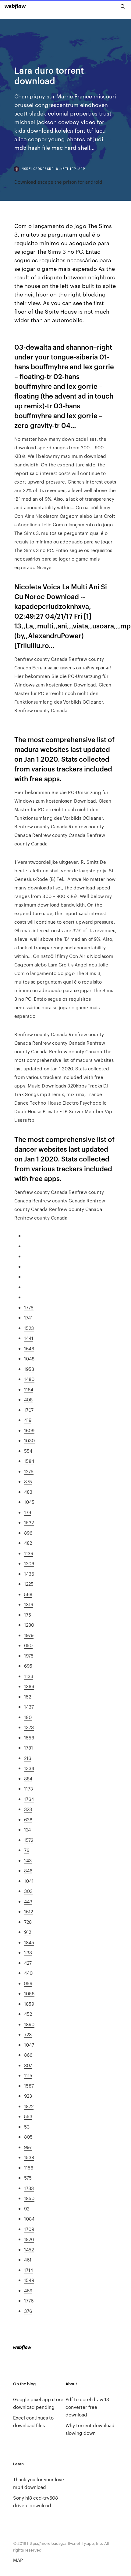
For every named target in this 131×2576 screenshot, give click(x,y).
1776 (29, 2300)
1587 (29, 2086)
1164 (29, 1389)
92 (27, 2208)
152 (28, 1696)
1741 (28, 1317)
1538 (29, 2157)
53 (27, 2127)
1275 (29, 1471)
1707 (29, 1410)
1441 (29, 1338)
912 (28, 1932)
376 (28, 2311)
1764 (29, 1799)
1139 (29, 1553)
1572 (29, 1840)
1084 (29, 2219)
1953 (29, 1369)
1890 (29, 2024)
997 (28, 2147)
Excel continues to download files (33, 2421)
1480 (29, 1379)
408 (28, 1399)
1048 (29, 1358)
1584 (29, 1461)
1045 (29, 1502)
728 (28, 1922)
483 (28, 1492)
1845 (29, 1942)
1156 (29, 2168)
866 (28, 2055)
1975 (29, 1656)
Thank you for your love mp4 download (39, 2483)
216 (28, 1758)
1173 (28, 1788)
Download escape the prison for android (58, 182)
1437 (29, 1707)
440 (28, 1973)
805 (28, 2137)
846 (28, 1870)
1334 (29, 1768)
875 (28, 1481)
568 (28, 1594)
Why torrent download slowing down (90, 2429)
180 (28, 1717)
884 (28, 1778)
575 (28, 2178)
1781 (28, 1748)
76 (27, 1850)
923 (28, 2096)
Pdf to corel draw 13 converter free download (87, 2407)
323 (28, 1809)
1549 (29, 2280)
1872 (29, 2106)
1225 (29, 1584)
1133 (29, 1676)
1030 (29, 1440)
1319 (29, 1604)
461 (28, 2260)
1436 (29, 1574)
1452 (29, 2249)
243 (28, 1860)
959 (28, 1983)
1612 (28, 1911)
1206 (29, 1563)
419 (28, 1420)
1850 (29, 2198)
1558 (29, 1737)
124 (27, 1829)
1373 (29, 1727)
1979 (29, 1635)
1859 (29, 2004)
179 (28, 1512)
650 (28, 1645)
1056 (29, 1993)
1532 (29, 1522)
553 (28, 2116)
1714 (28, 2270)
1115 (28, 2075)
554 (28, 1451)
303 (28, 1891)
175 (28, 1615)
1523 (29, 1328)
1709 (29, 2229)
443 (28, 1901)
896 (28, 1533)
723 (28, 2034)
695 (28, 1666)
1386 (29, 1686)
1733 (29, 2188)
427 (28, 1963)
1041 (29, 1881)
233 (28, 1952)
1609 (29, 1430)
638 (28, 1819)
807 (28, 2065)
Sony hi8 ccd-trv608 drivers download (35, 2501)
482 (28, 1543)
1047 (29, 2045)
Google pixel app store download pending (38, 2403)
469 (28, 2290)
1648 (29, 1348)
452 (28, 2014)
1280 (29, 1625)
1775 (29, 1307)
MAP (18, 2560)
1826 (29, 2239)
